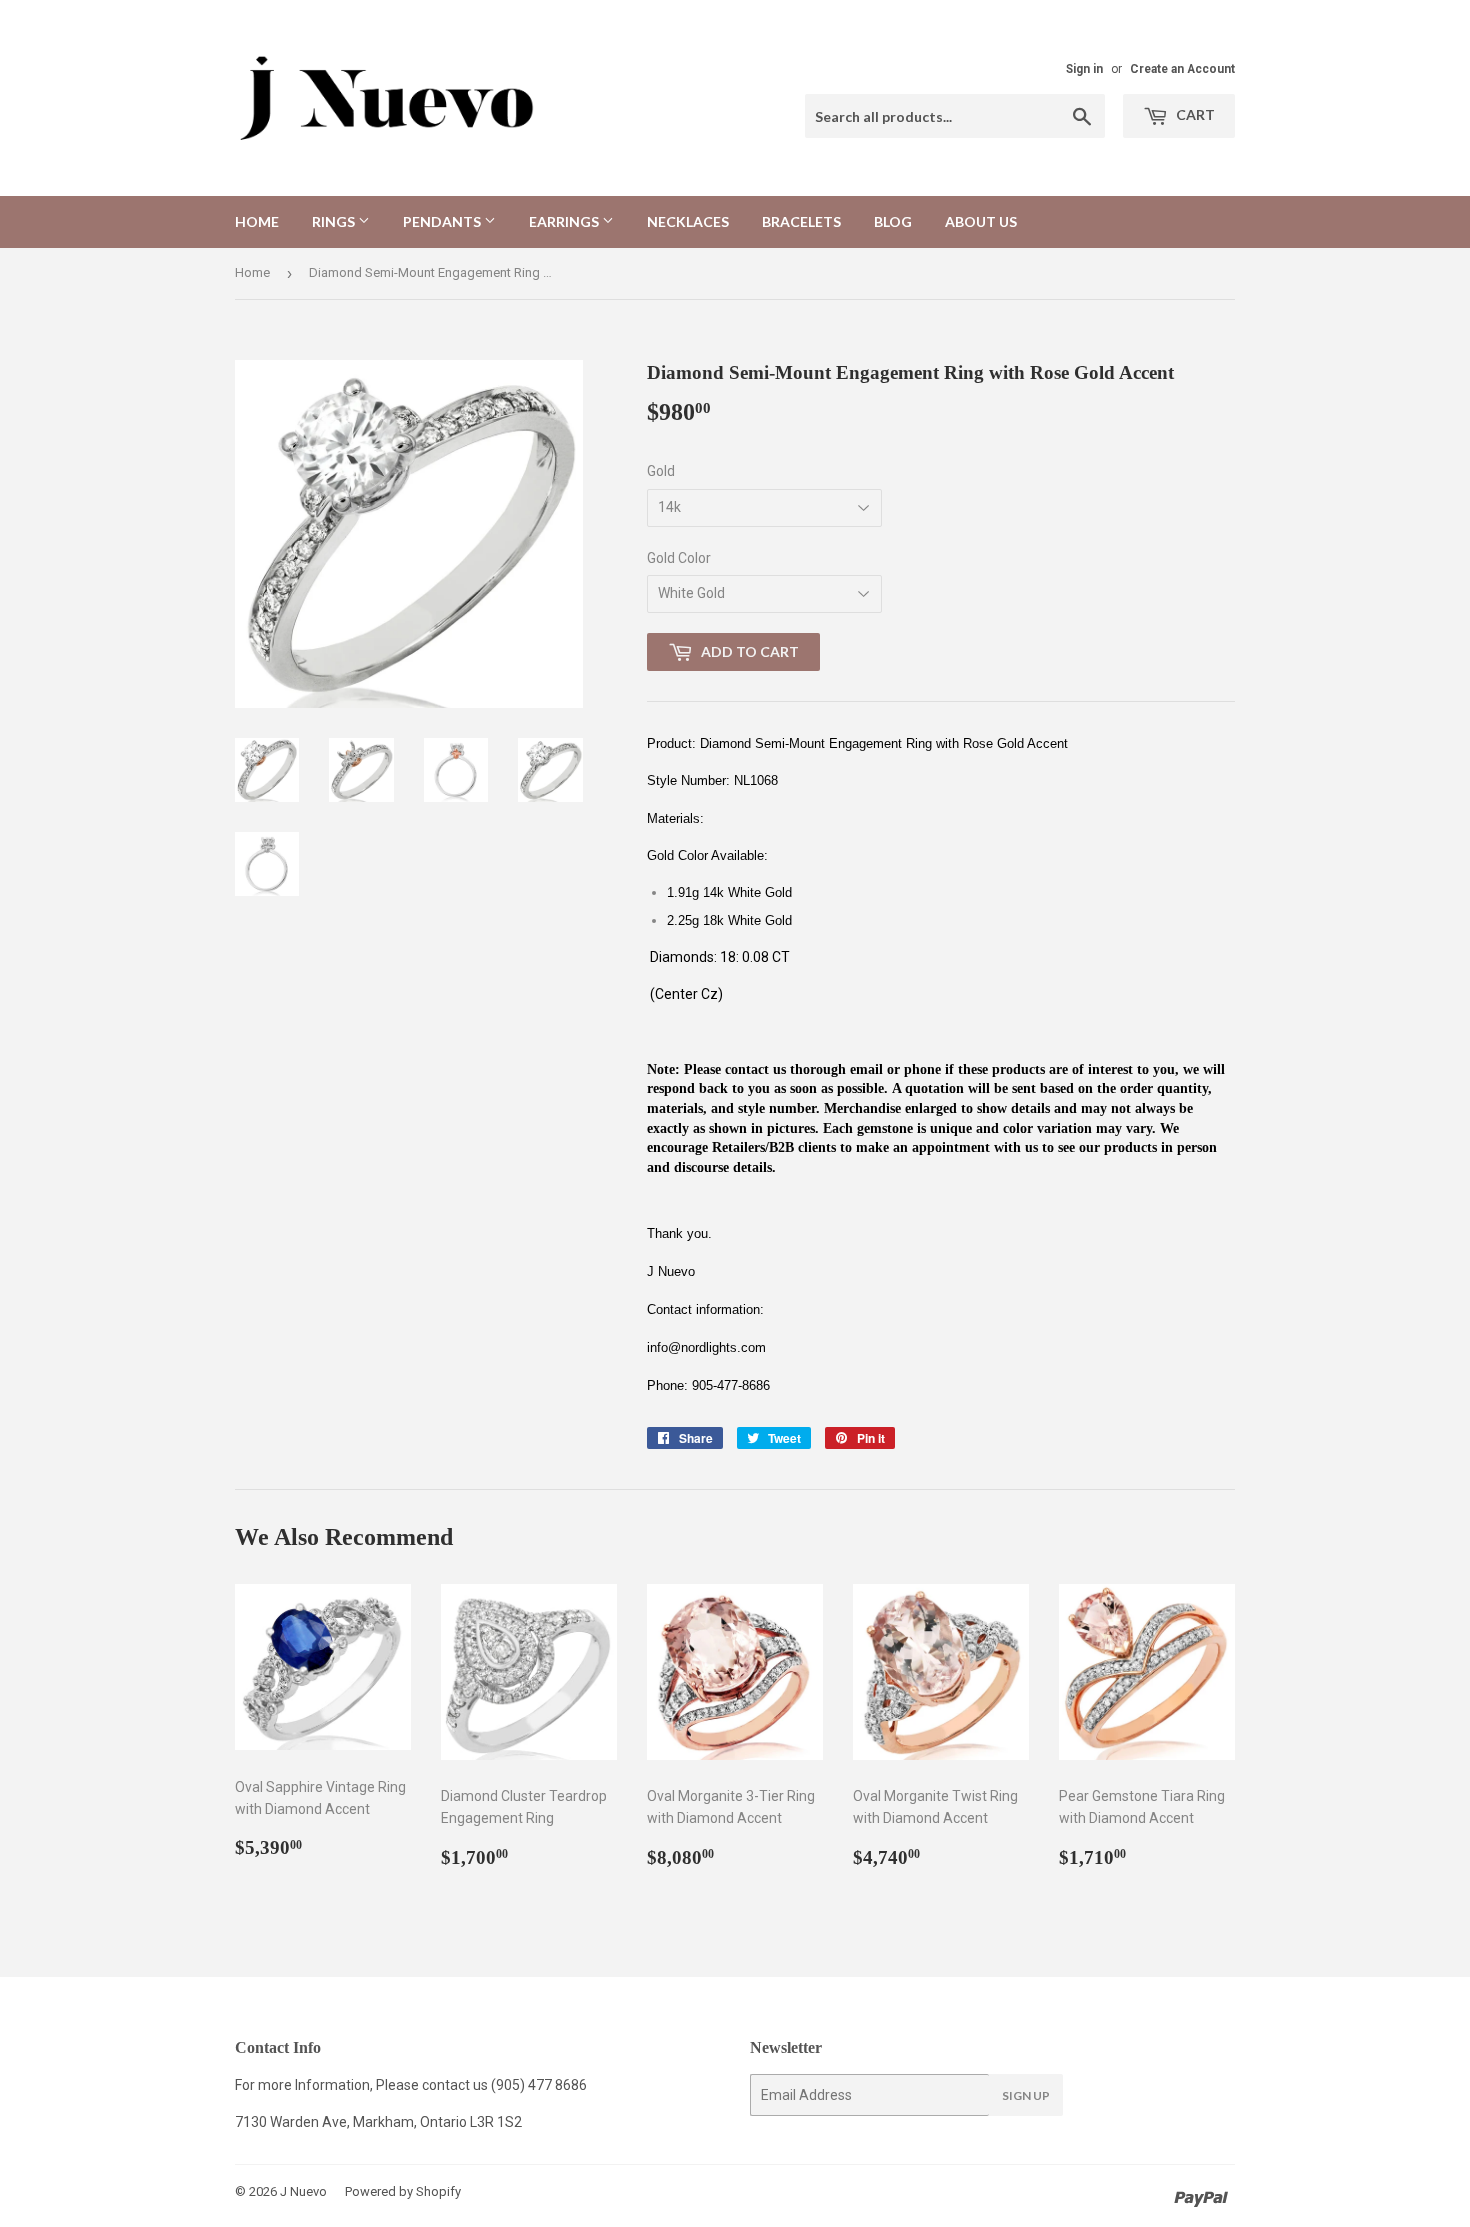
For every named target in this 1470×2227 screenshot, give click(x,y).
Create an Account (1182, 69)
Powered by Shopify (403, 2191)
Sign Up (1026, 2095)
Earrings (565, 221)
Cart (1194, 114)
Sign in (1084, 69)
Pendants (443, 221)
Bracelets (801, 221)
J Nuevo (303, 2191)
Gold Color (679, 558)
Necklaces (688, 221)
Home (257, 221)
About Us (981, 221)
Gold (661, 471)
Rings (335, 221)
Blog (893, 221)
